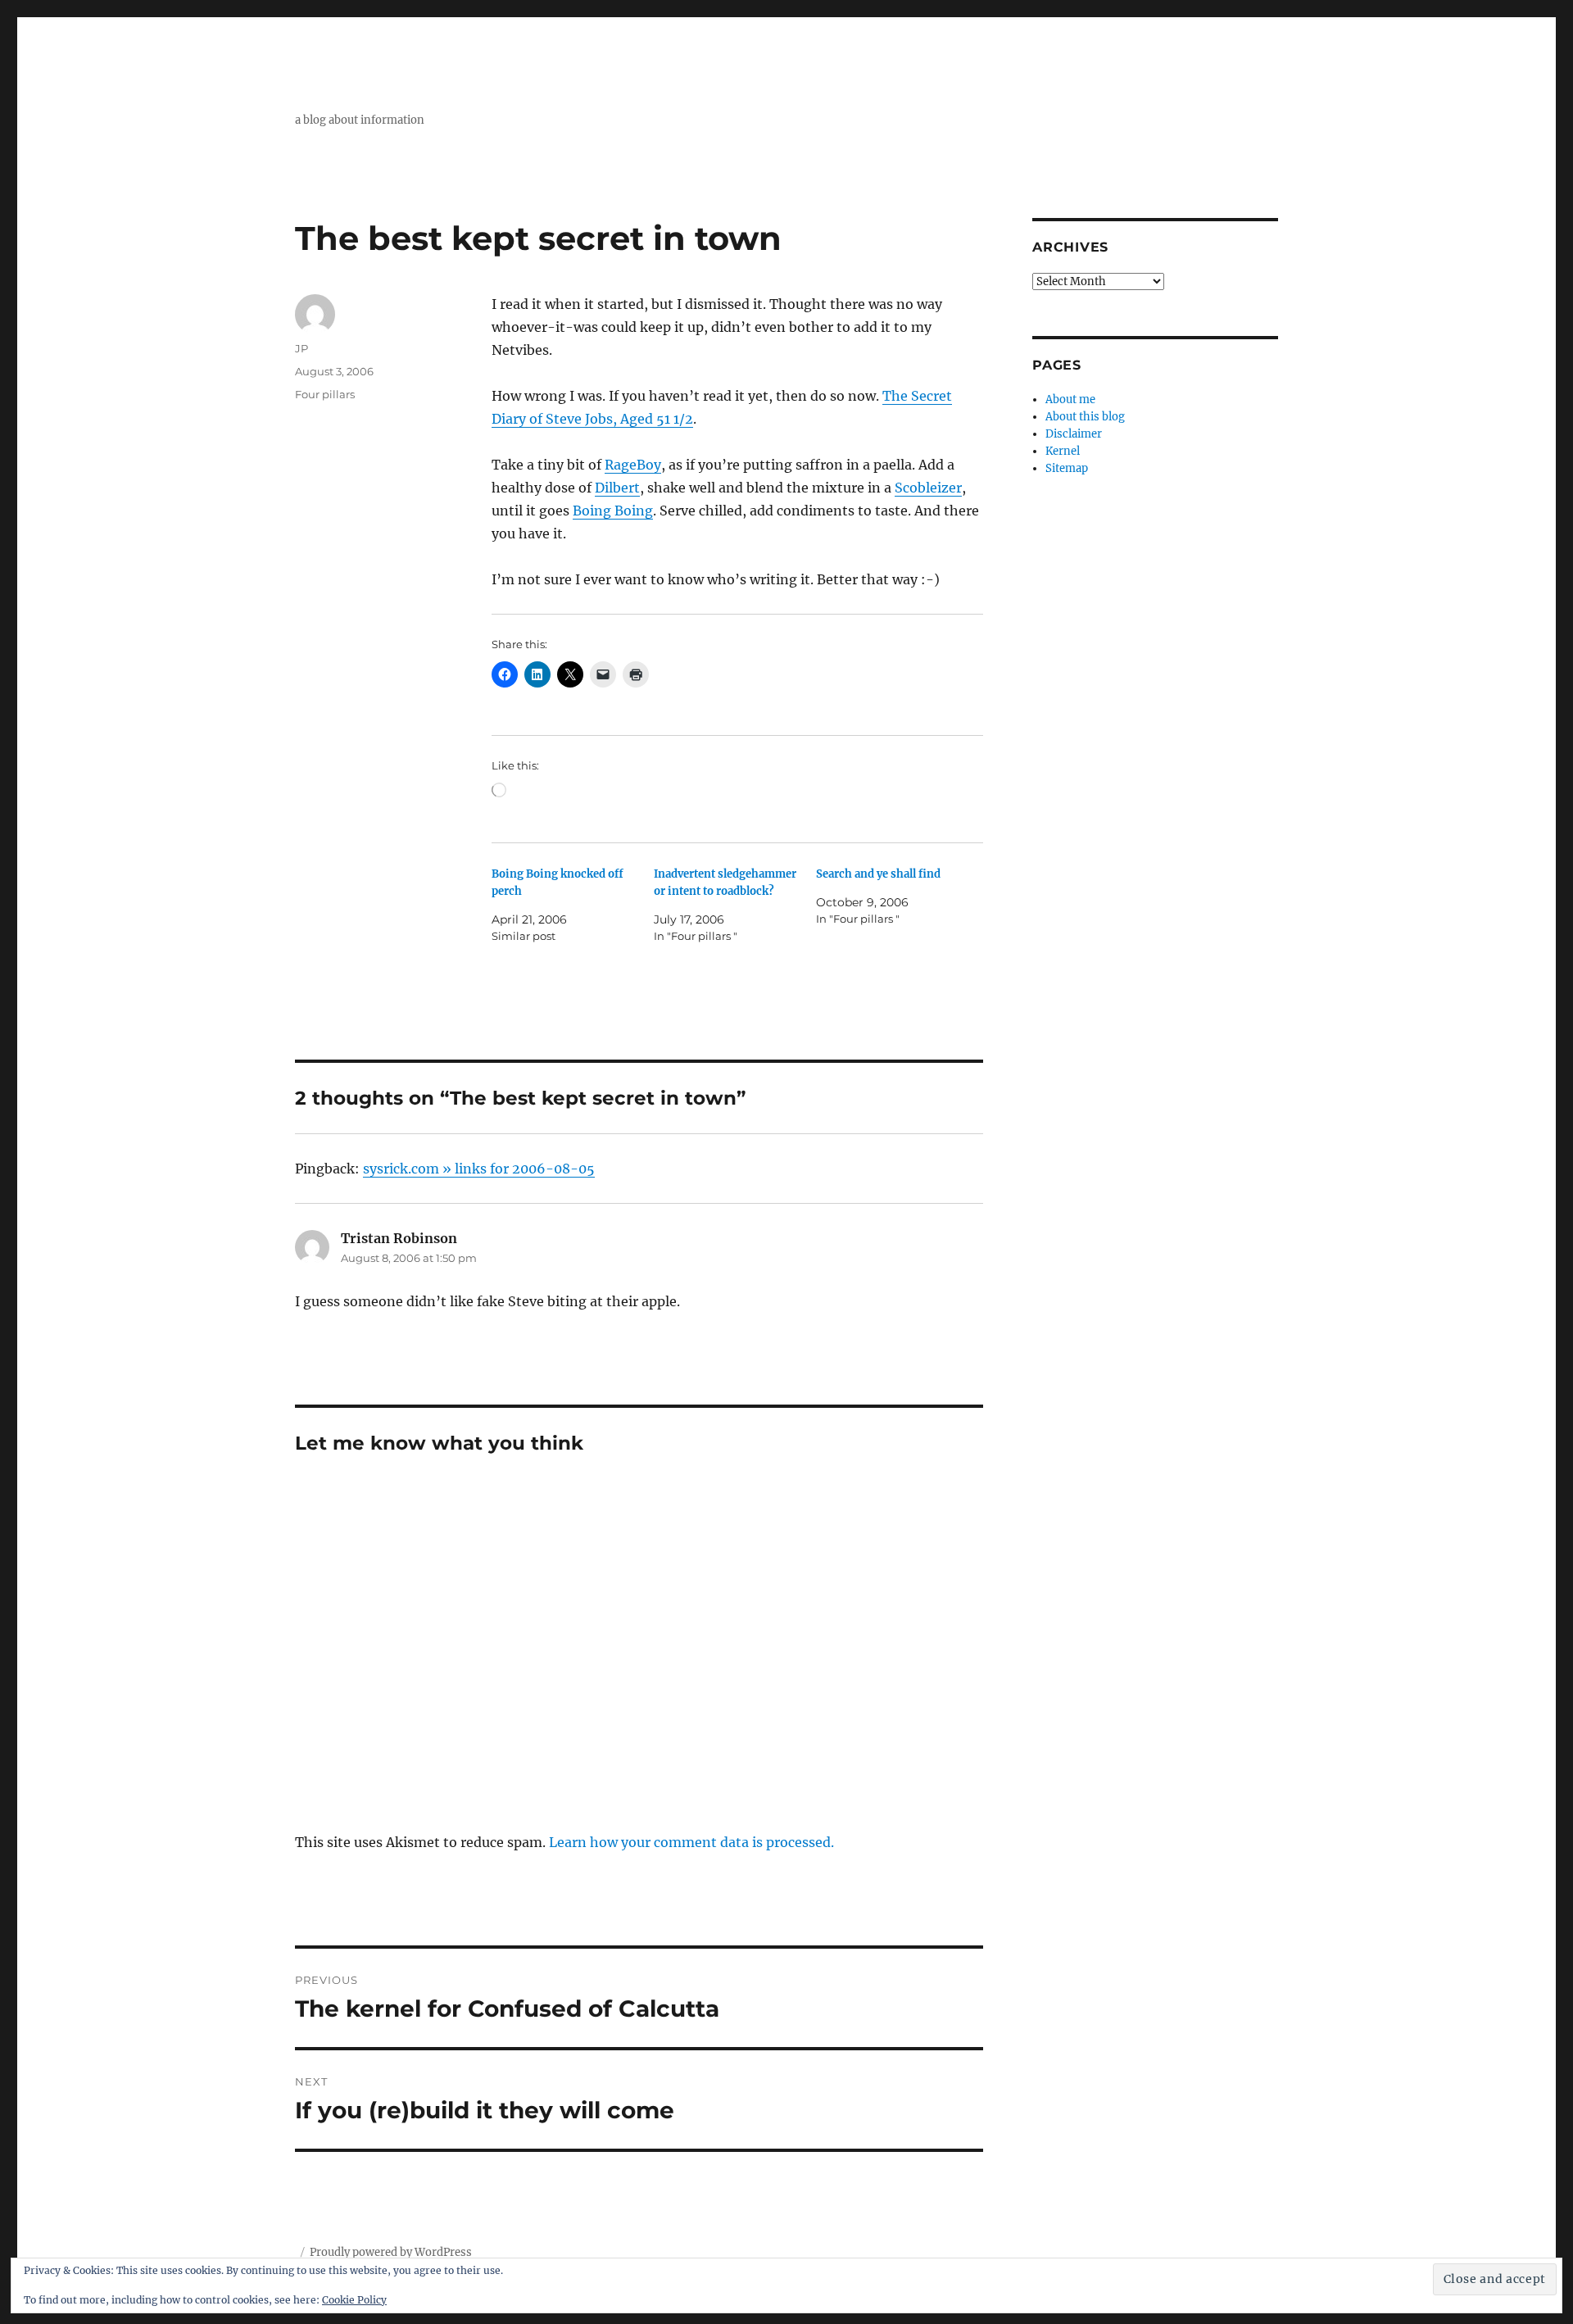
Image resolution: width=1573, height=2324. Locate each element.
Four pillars (325, 394)
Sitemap (1067, 468)
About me (1070, 399)
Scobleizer (928, 488)
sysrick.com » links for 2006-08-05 (479, 1169)
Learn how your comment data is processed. (691, 1842)
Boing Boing (613, 511)
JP (301, 348)
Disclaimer (1074, 434)
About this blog (1085, 417)
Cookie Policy (354, 2300)
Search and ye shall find (878, 874)
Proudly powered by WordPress (391, 2252)
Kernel (1063, 451)
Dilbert (617, 488)
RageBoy (633, 465)
